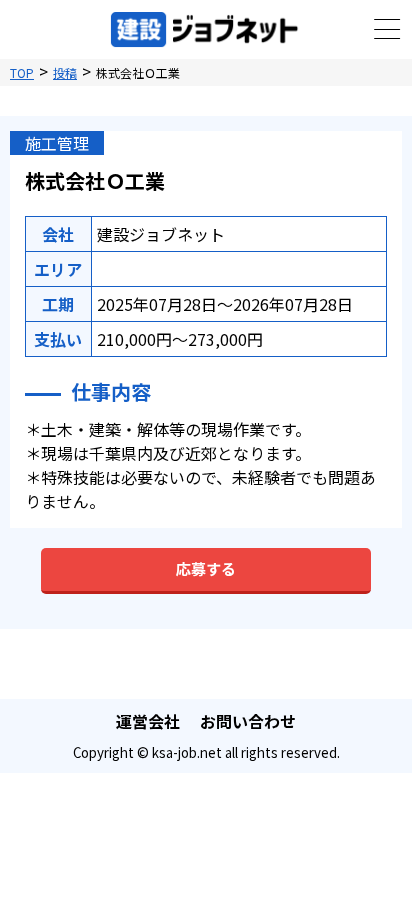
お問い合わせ (248, 721)
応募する (206, 568)
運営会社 (148, 721)
